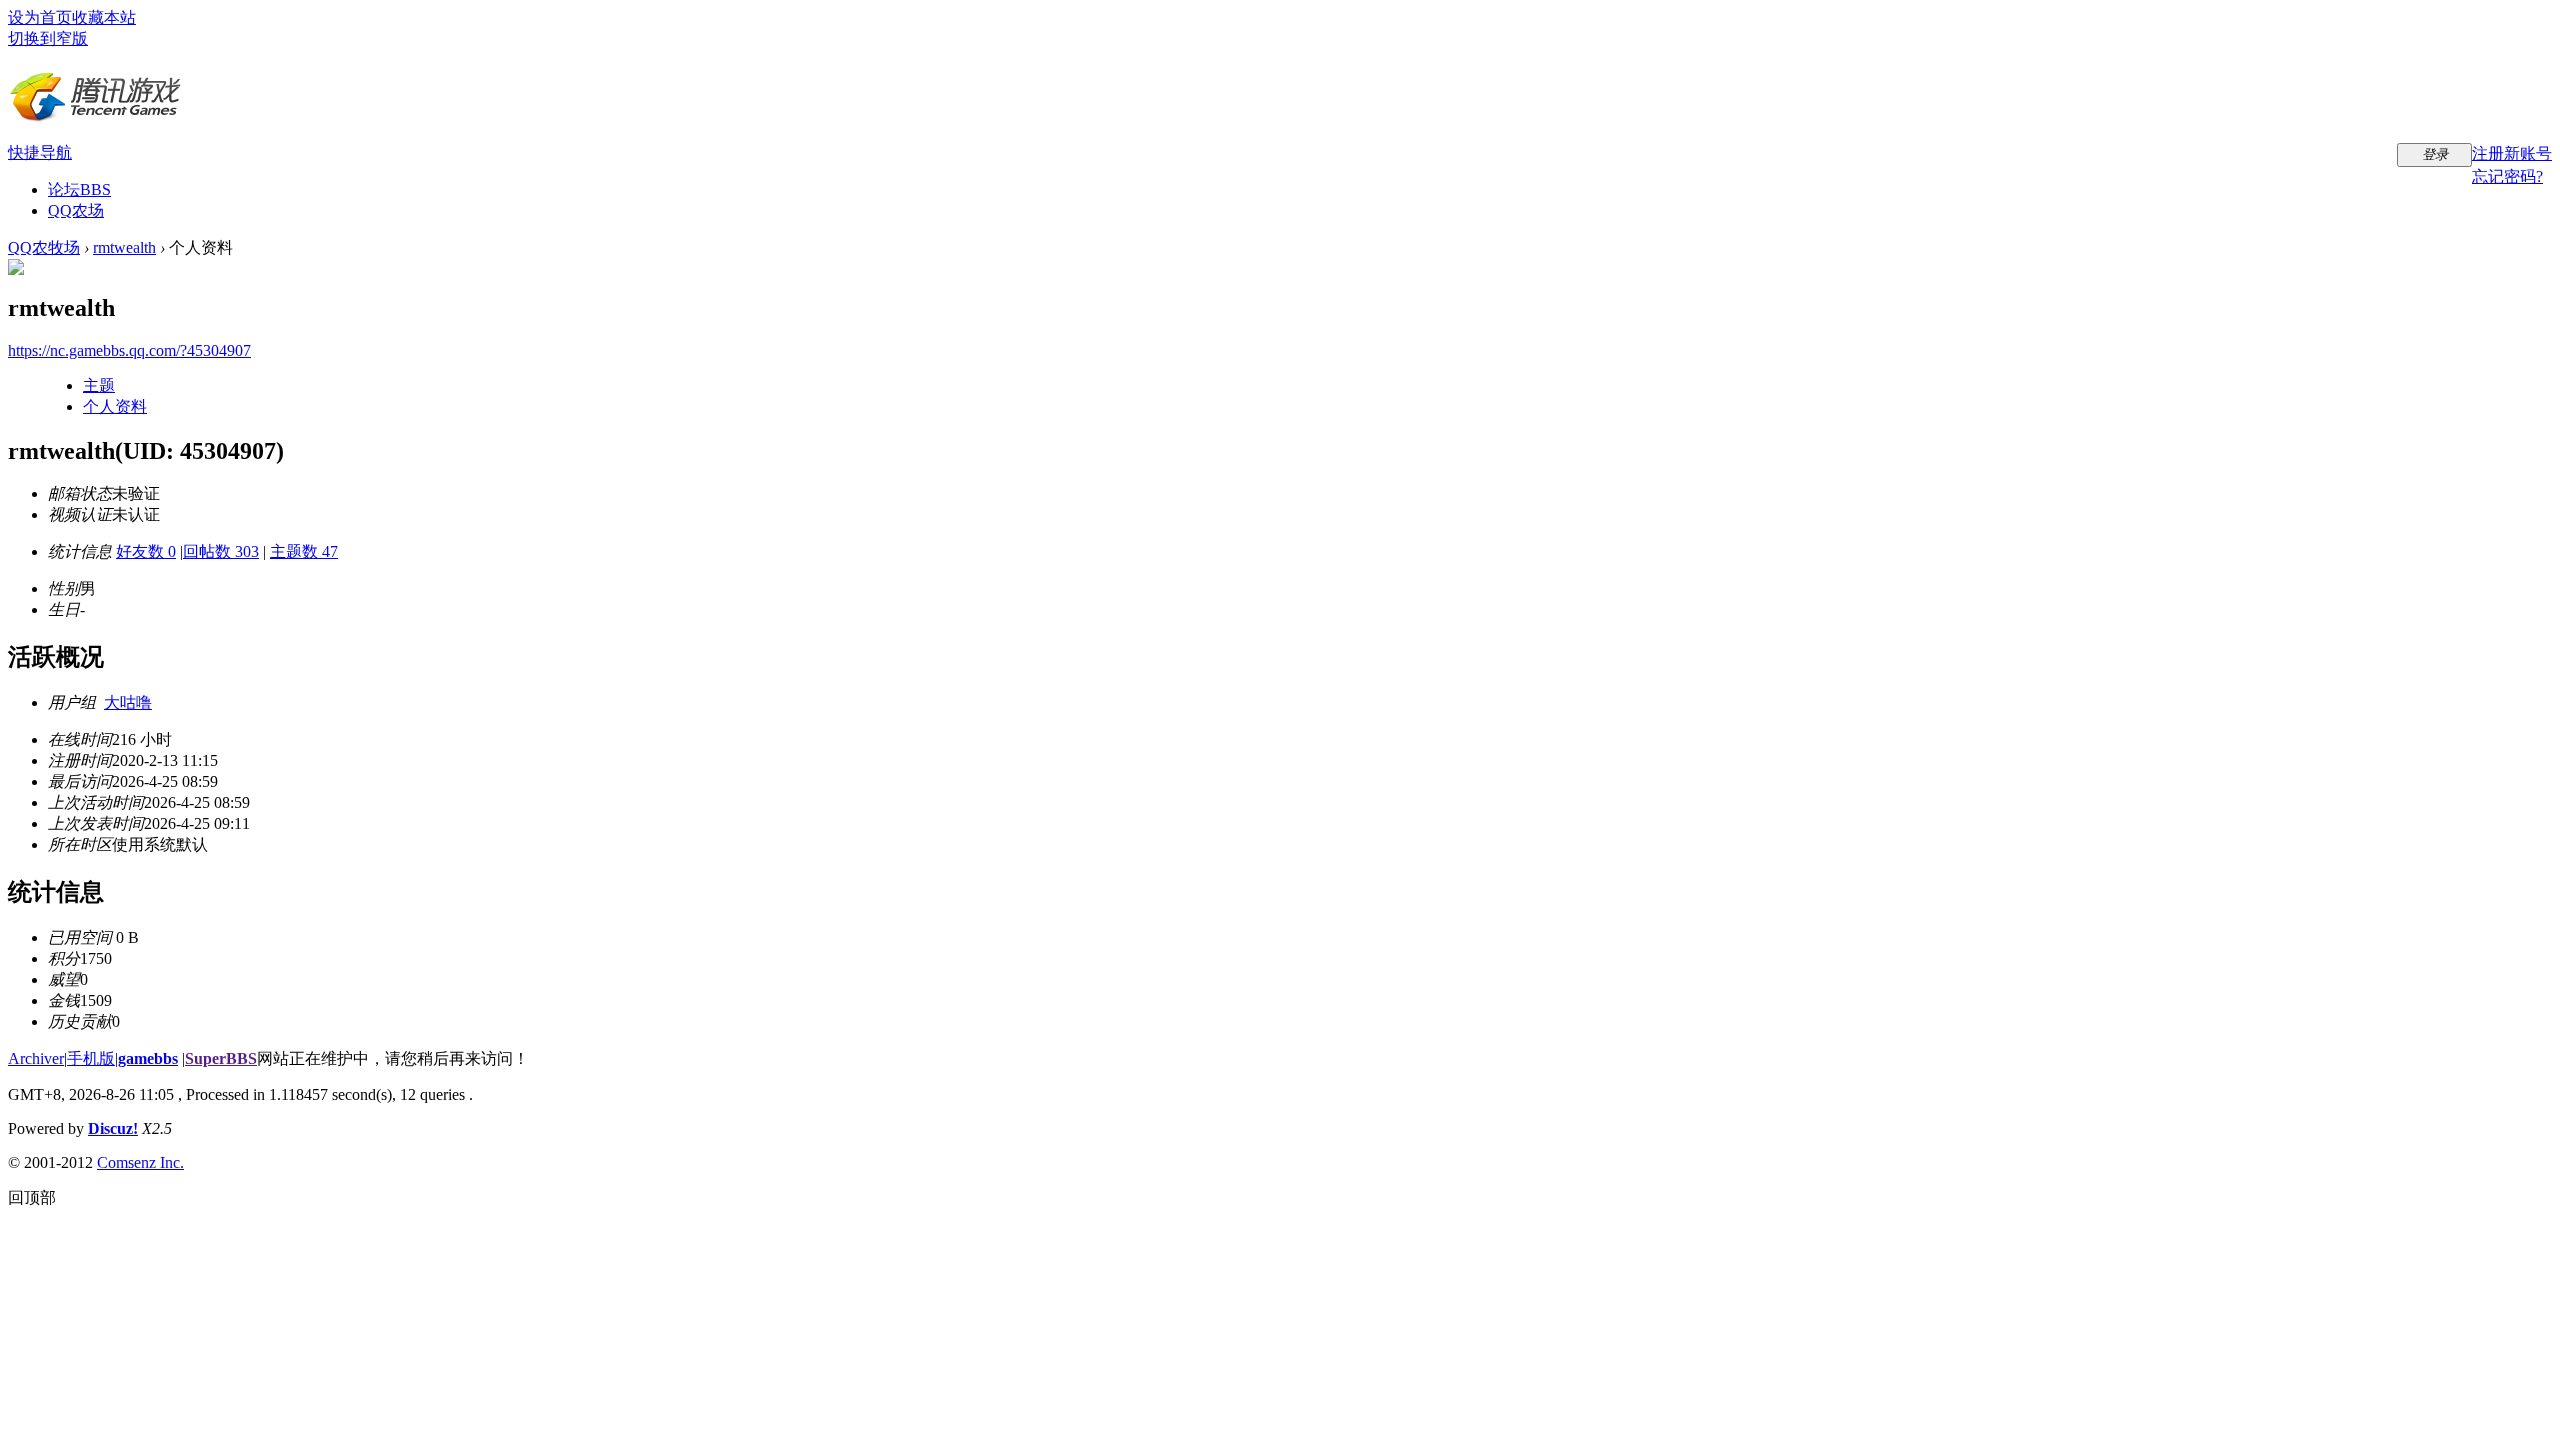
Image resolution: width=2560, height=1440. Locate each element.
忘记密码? (2507, 176)
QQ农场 (76, 210)
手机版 (91, 1058)
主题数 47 (304, 551)
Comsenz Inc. (140, 1162)
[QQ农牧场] (95, 115)
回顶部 (32, 1197)
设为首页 (40, 17)
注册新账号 (2512, 153)
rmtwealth (124, 247)
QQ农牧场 (44, 247)
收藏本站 (104, 17)
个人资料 (115, 406)
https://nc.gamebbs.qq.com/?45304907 (129, 350)
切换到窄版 (48, 38)
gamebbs (148, 1058)
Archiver (36, 1058)
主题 (99, 385)
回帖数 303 (221, 551)
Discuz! (113, 1128)
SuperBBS (221, 1058)
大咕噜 (128, 702)
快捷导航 (40, 152)
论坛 (79, 189)
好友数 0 (146, 551)
